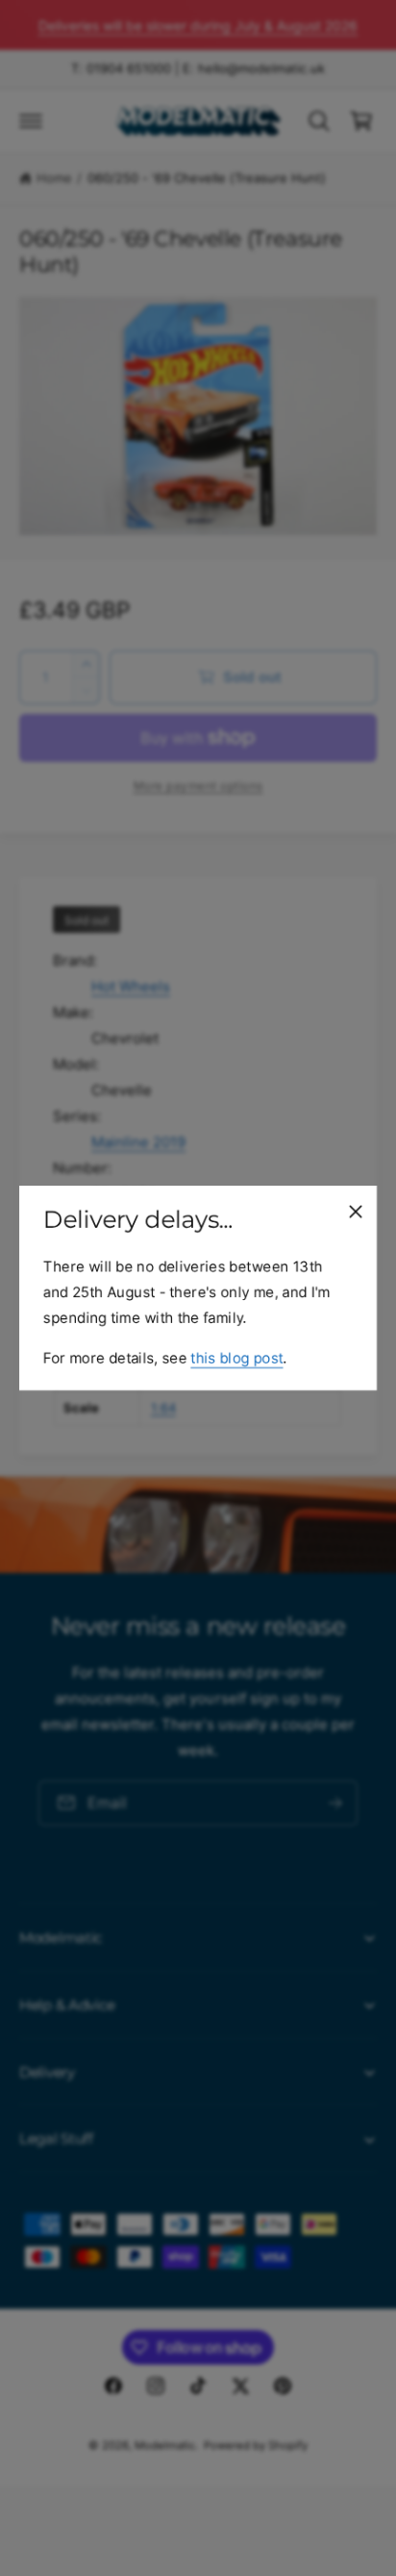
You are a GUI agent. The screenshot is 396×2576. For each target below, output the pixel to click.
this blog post (236, 1358)
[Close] (356, 1212)
